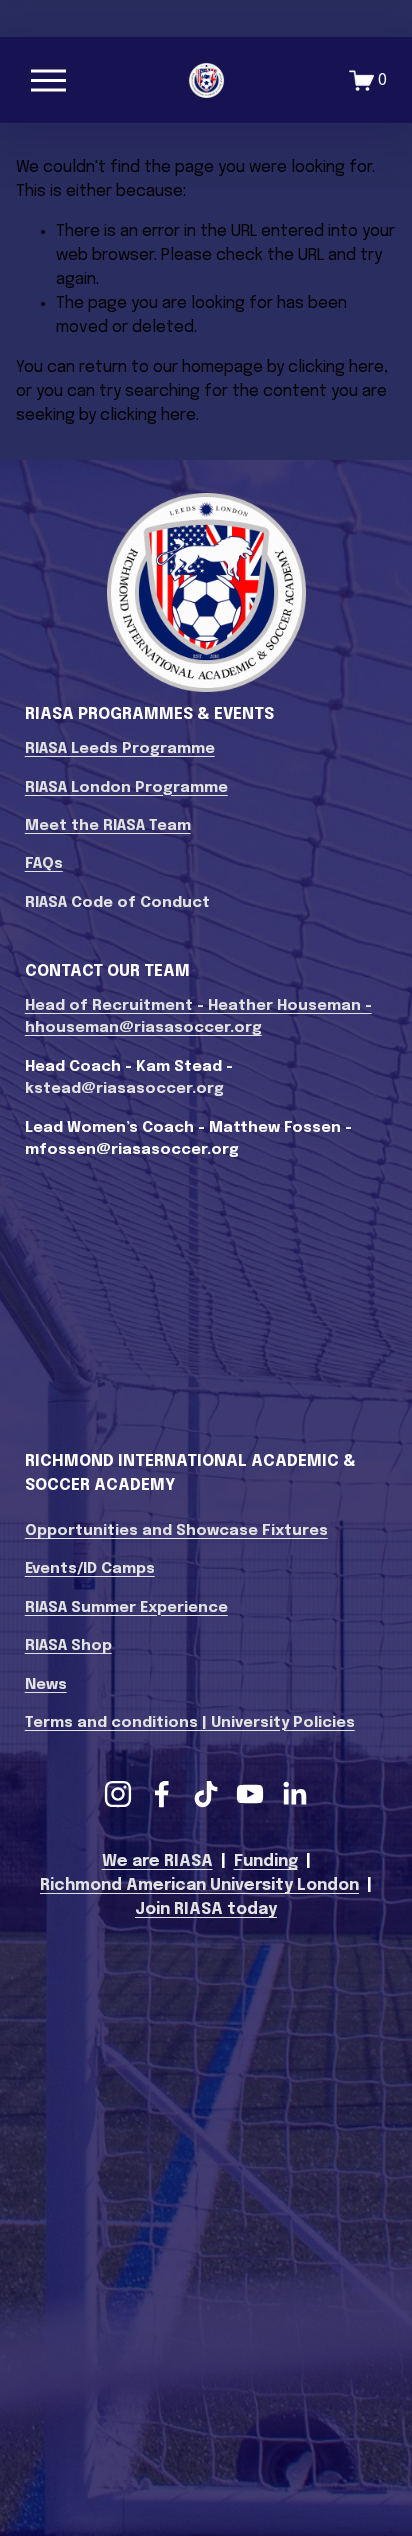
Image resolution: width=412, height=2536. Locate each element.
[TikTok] (206, 1794)
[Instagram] (118, 1794)
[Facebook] (162, 1794)
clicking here (336, 367)
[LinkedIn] (294, 1794)
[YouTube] (250, 1794)
